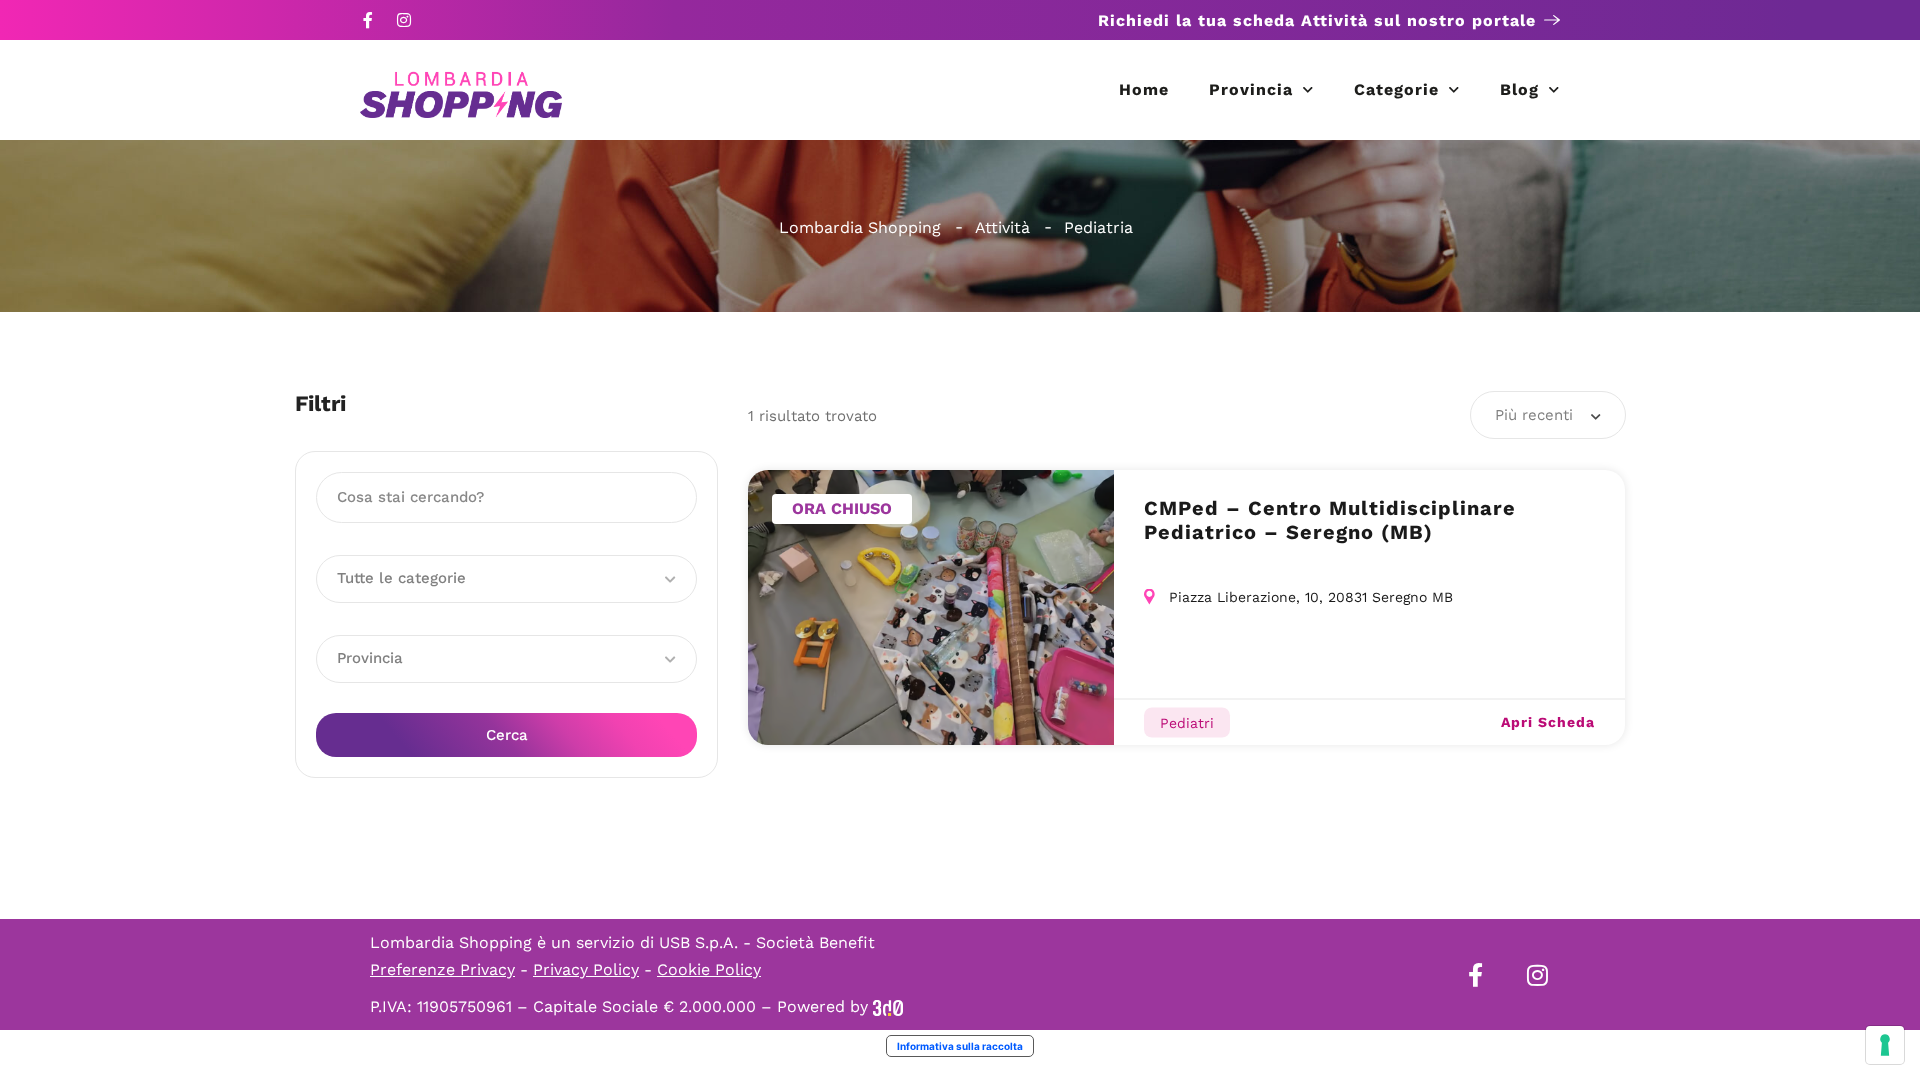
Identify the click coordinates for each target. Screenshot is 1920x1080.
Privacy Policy (586, 969)
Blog (1519, 89)
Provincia (1251, 89)
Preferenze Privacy (442, 969)
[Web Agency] (888, 1006)
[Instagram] (404, 20)
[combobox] (1548, 415)
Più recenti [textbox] (1534, 415)
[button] (506, 579)
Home (1144, 89)
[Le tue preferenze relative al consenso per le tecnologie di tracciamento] (1885, 1045)
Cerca (507, 735)
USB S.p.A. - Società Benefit (767, 942)
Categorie (1396, 89)
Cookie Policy (709, 969)
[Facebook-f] (368, 20)
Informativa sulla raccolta (960, 1046)
